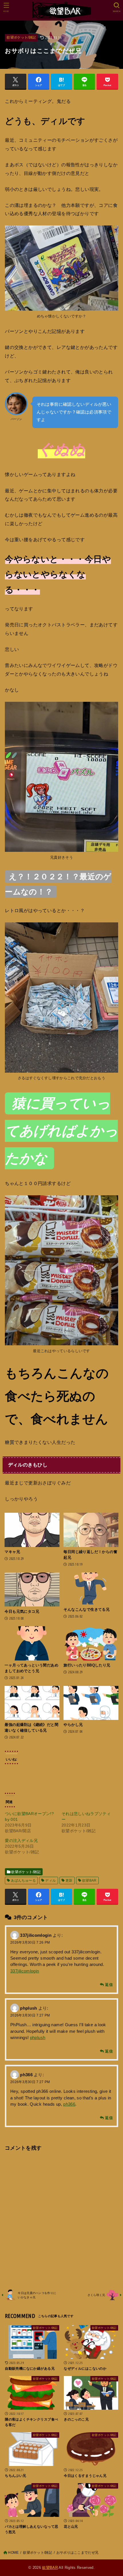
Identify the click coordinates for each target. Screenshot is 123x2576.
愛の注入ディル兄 (21, 1840)
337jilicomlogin (36, 1935)
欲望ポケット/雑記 (21, 37)
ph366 (26, 2075)
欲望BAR (89, 1880)
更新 (69, 1880)
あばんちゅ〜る (23, 1880)
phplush (28, 2008)
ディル (50, 1880)
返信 (109, 1985)
